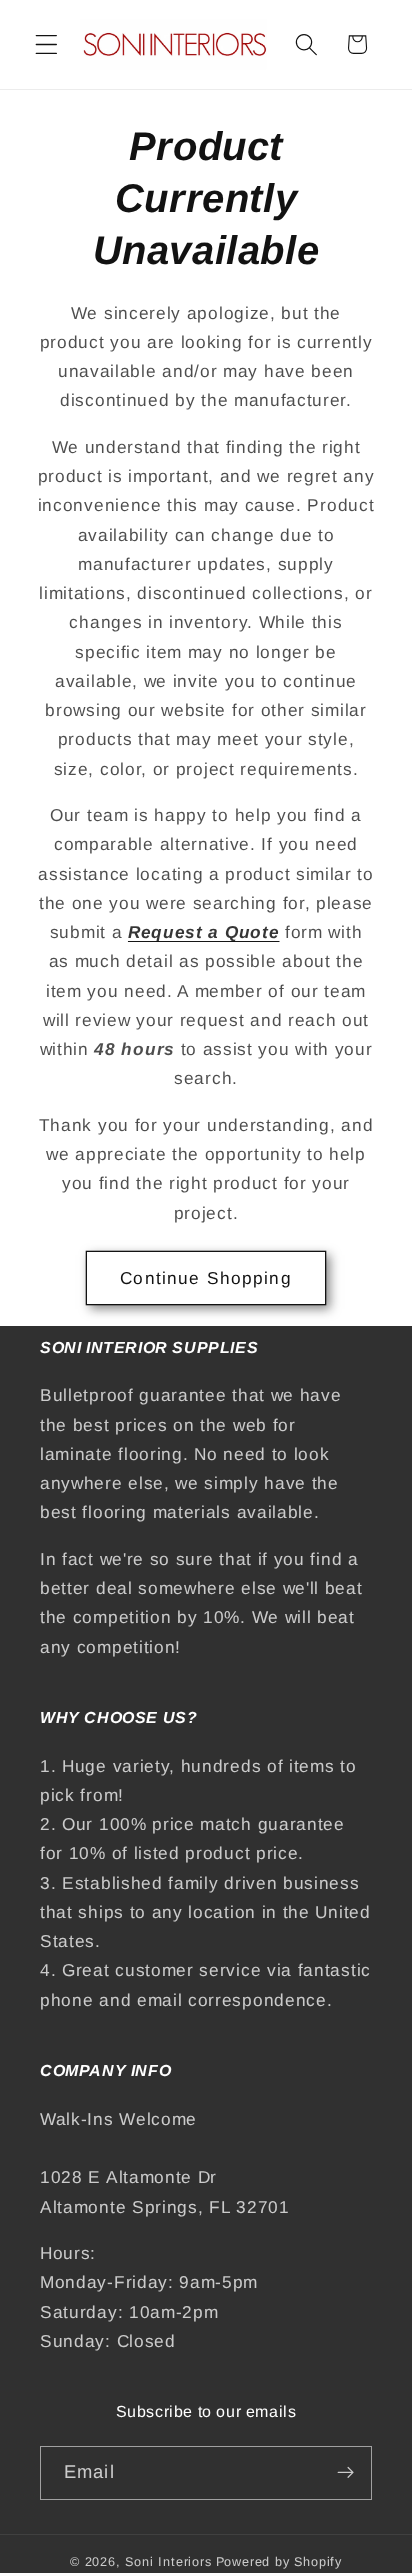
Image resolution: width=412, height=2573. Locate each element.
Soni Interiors (168, 2562)
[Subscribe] (345, 2473)
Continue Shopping (206, 1278)
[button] (46, 44)
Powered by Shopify (279, 2562)
